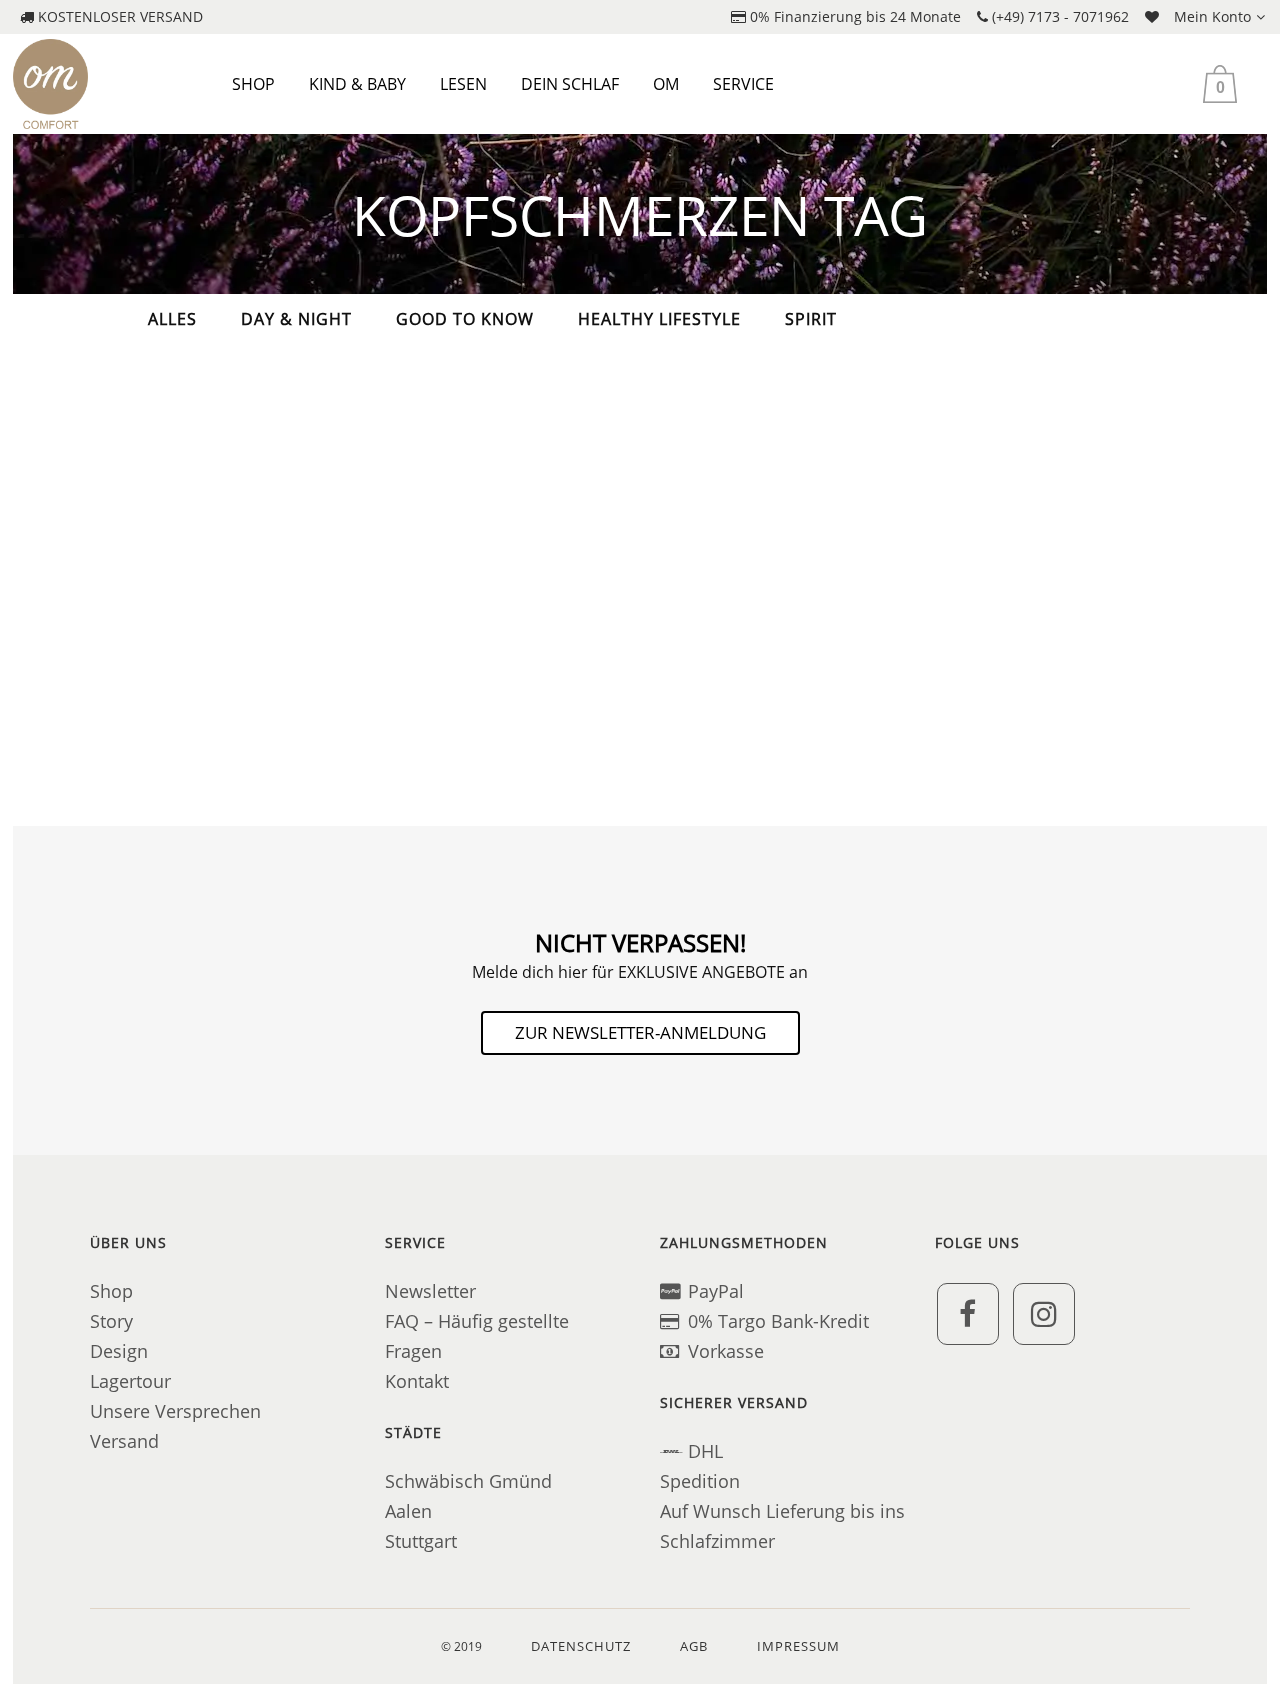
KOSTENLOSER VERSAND (118, 16)
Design (119, 1351)
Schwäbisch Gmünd (468, 1481)
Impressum (798, 1646)
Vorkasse (726, 1351)
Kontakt (417, 1381)
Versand (124, 1441)
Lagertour (130, 1381)
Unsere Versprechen (175, 1411)
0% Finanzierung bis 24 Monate (853, 16)
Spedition (700, 1481)
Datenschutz (581, 1646)
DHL (705, 1451)
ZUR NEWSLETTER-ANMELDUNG (640, 1032)
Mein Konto (1212, 16)
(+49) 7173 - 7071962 (1058, 16)
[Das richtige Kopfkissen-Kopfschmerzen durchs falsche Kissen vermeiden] (283, 471)
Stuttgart (421, 1541)
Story (111, 1321)
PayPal (716, 1291)
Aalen (408, 1511)
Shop (111, 1291)
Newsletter (430, 1291)
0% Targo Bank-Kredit (778, 1321)
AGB (694, 1646)
